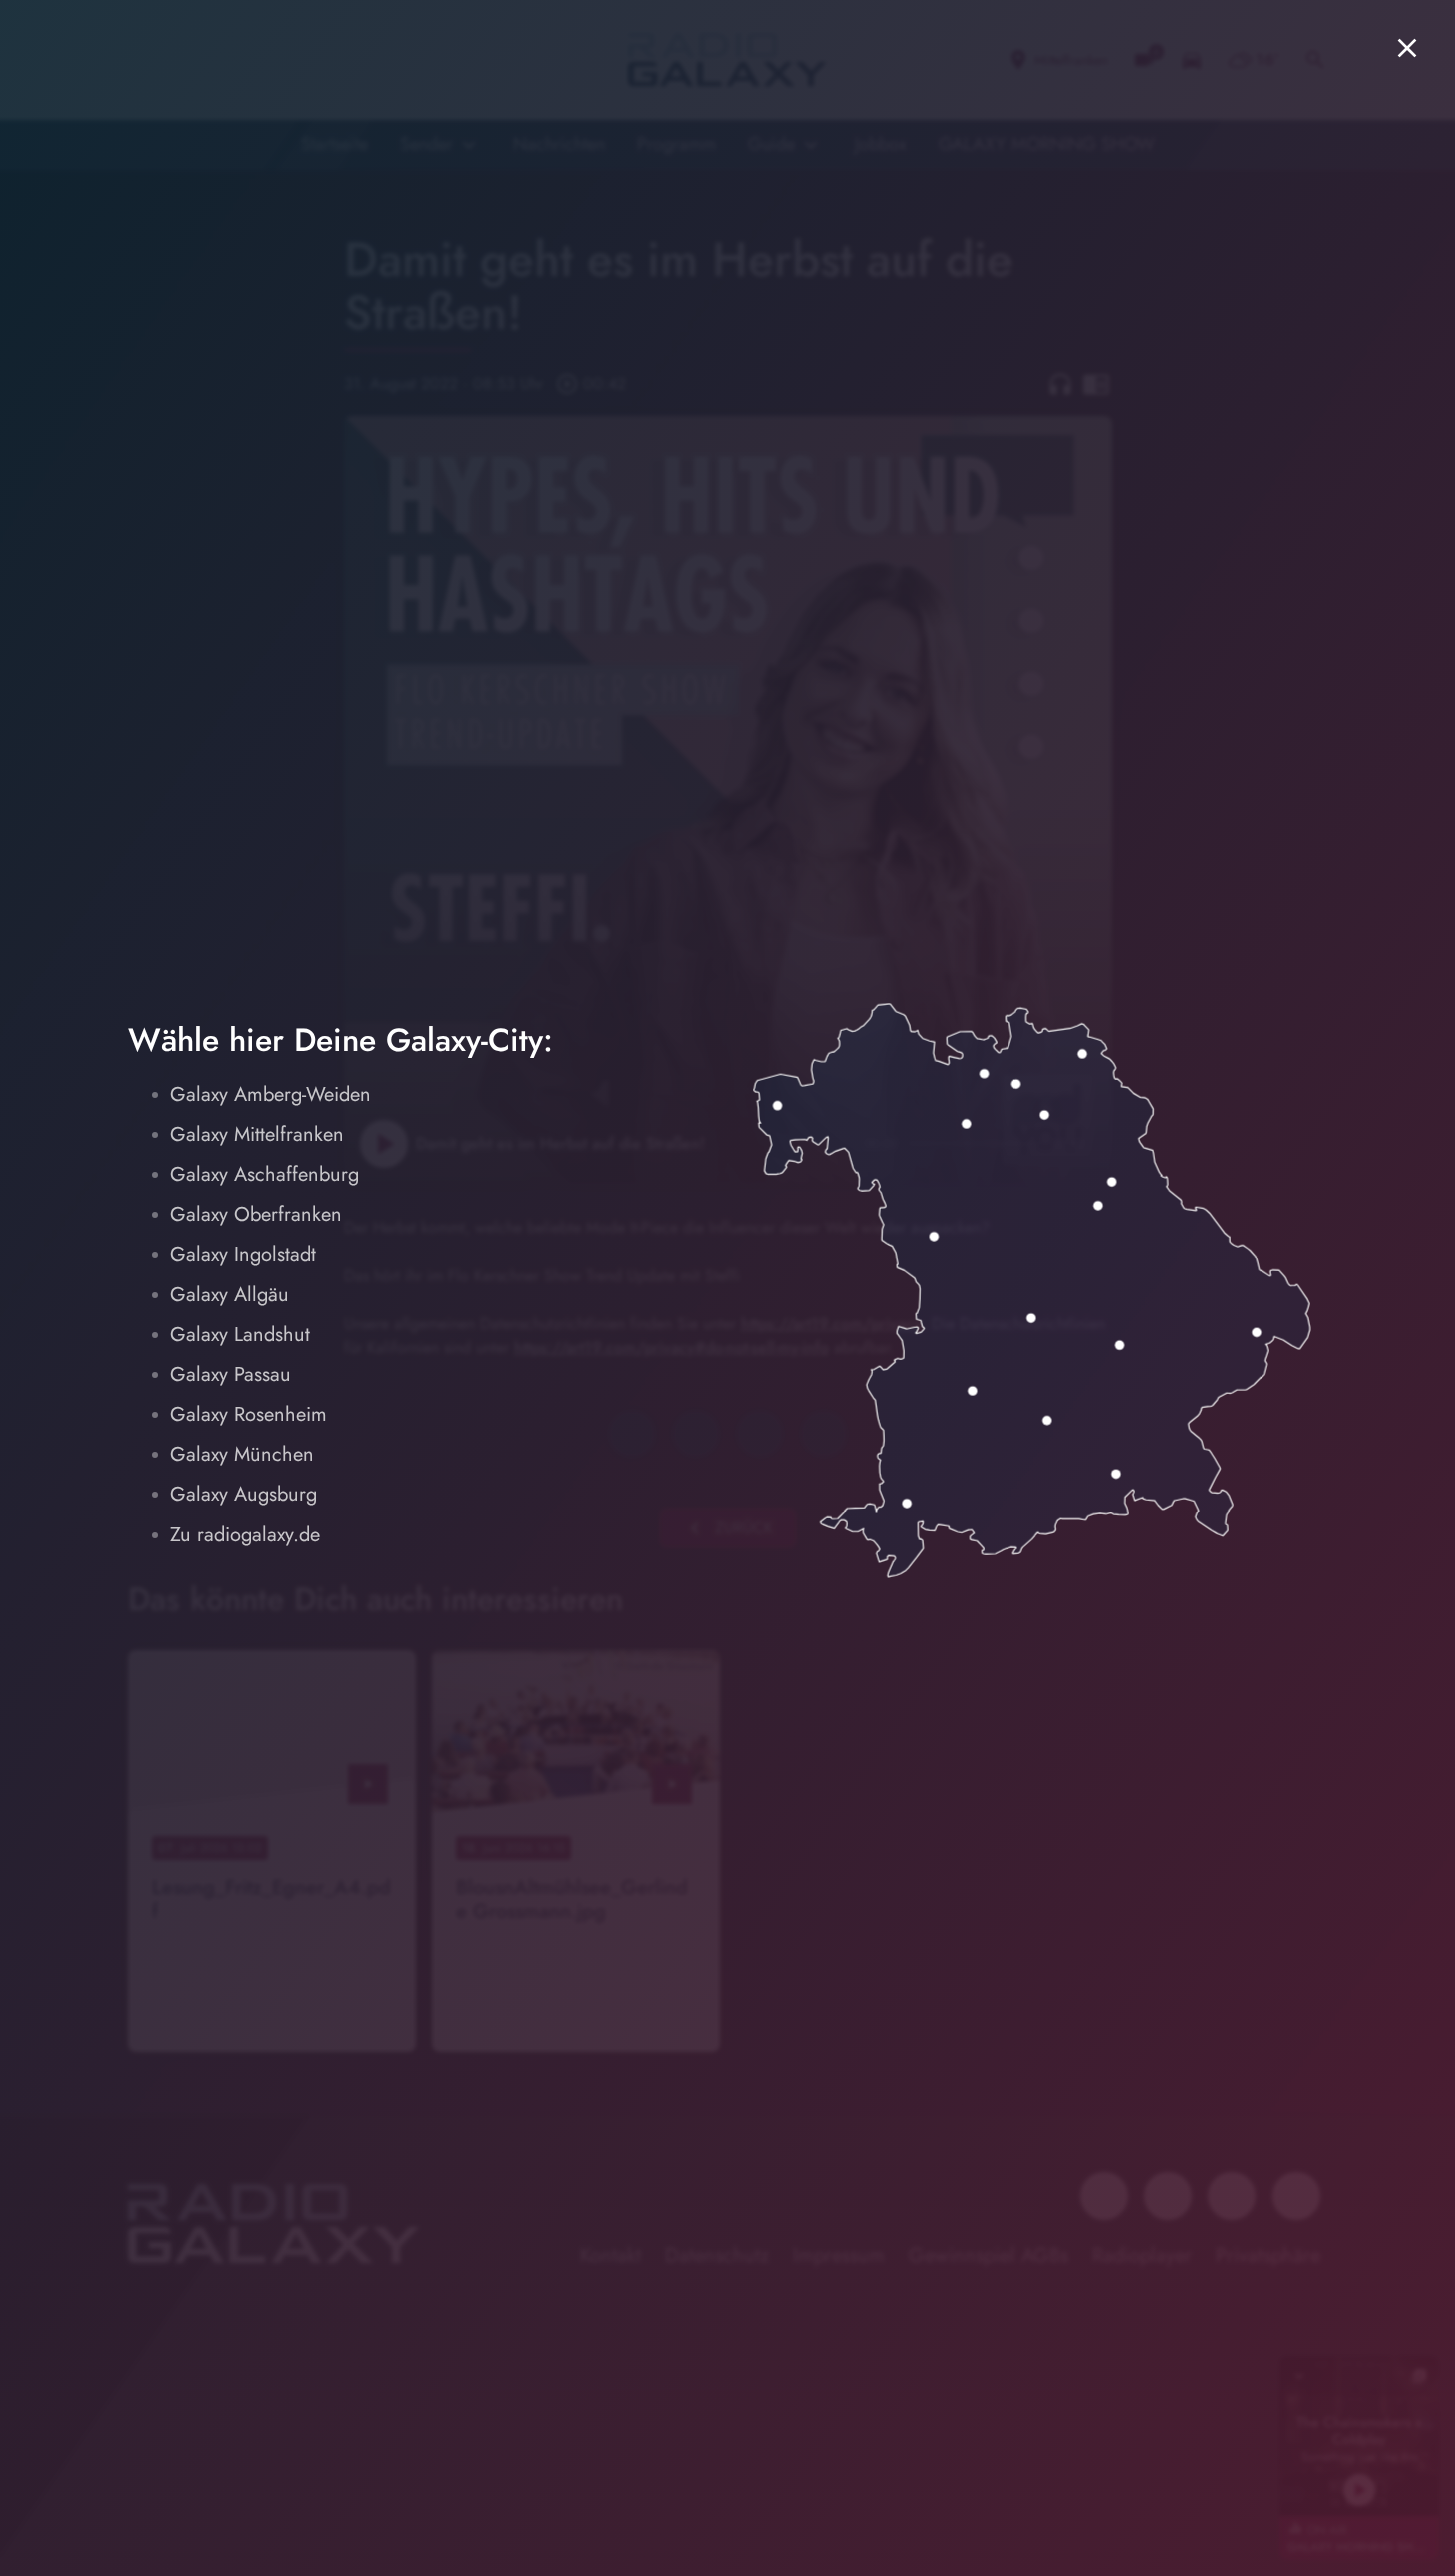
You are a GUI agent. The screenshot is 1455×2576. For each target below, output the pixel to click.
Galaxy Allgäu (229, 1294)
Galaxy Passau (230, 1374)
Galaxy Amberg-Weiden (270, 1094)
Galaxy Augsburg (243, 1494)
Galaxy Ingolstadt (243, 1254)
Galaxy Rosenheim (248, 1414)
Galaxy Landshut (240, 1334)
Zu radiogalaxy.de (245, 1534)
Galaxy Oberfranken (256, 1214)
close (1407, 48)
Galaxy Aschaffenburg (264, 1174)
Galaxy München (242, 1454)
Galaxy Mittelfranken (257, 1134)
